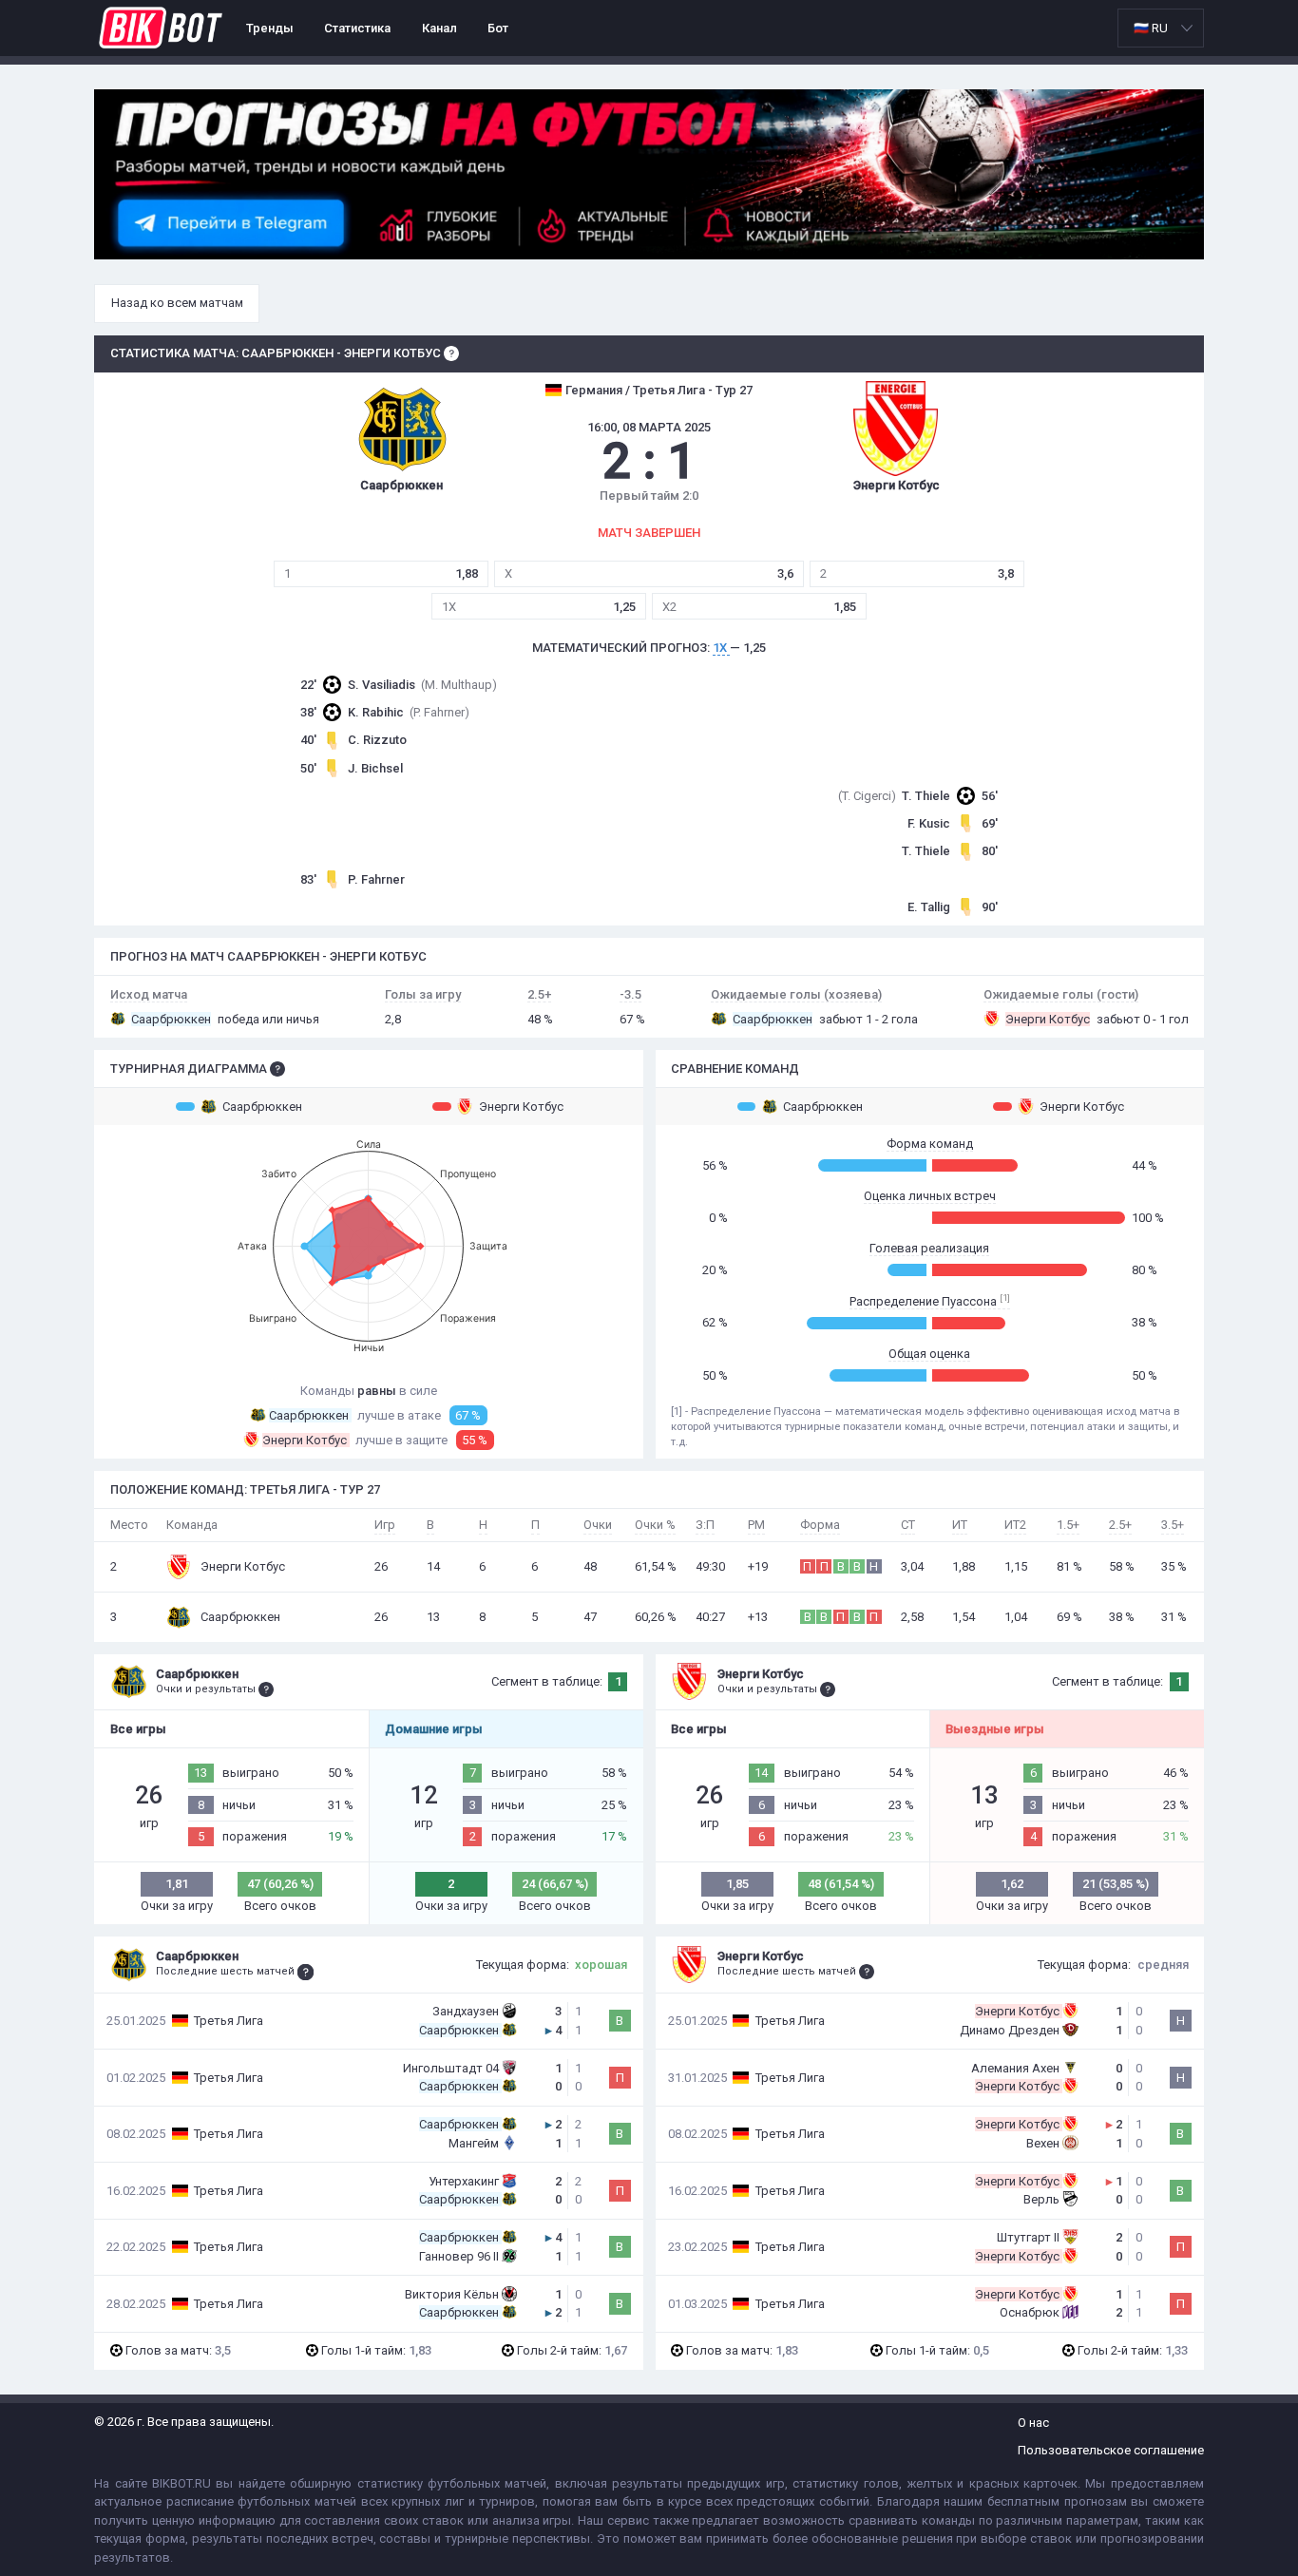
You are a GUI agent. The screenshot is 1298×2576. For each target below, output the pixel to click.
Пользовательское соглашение (1111, 2450)
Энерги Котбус (521, 1107)
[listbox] (1161, 28)
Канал (439, 28)
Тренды (270, 28)
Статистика (357, 28)
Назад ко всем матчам (177, 303)
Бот (498, 28)
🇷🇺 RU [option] (1151, 28)
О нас (1033, 2423)
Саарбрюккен (262, 1107)
